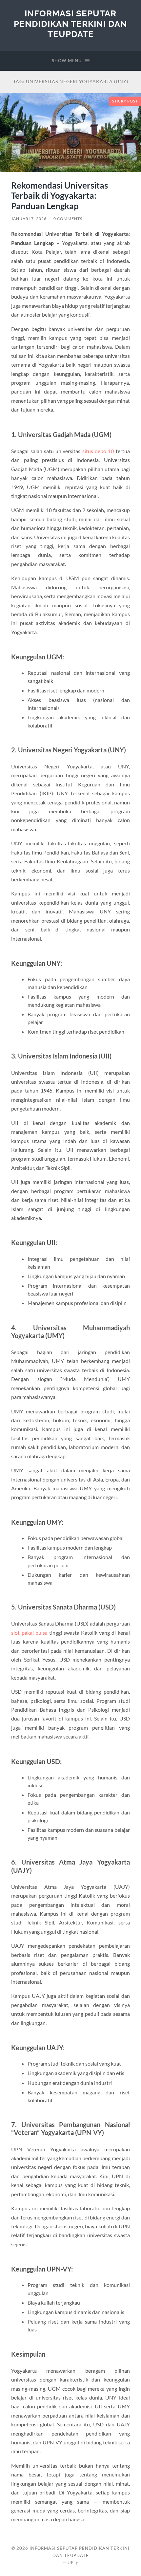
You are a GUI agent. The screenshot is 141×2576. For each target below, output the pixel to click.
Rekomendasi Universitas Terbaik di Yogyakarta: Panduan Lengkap (60, 196)
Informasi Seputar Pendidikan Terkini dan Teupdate (70, 24)
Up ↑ (73, 2563)
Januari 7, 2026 (29, 219)
